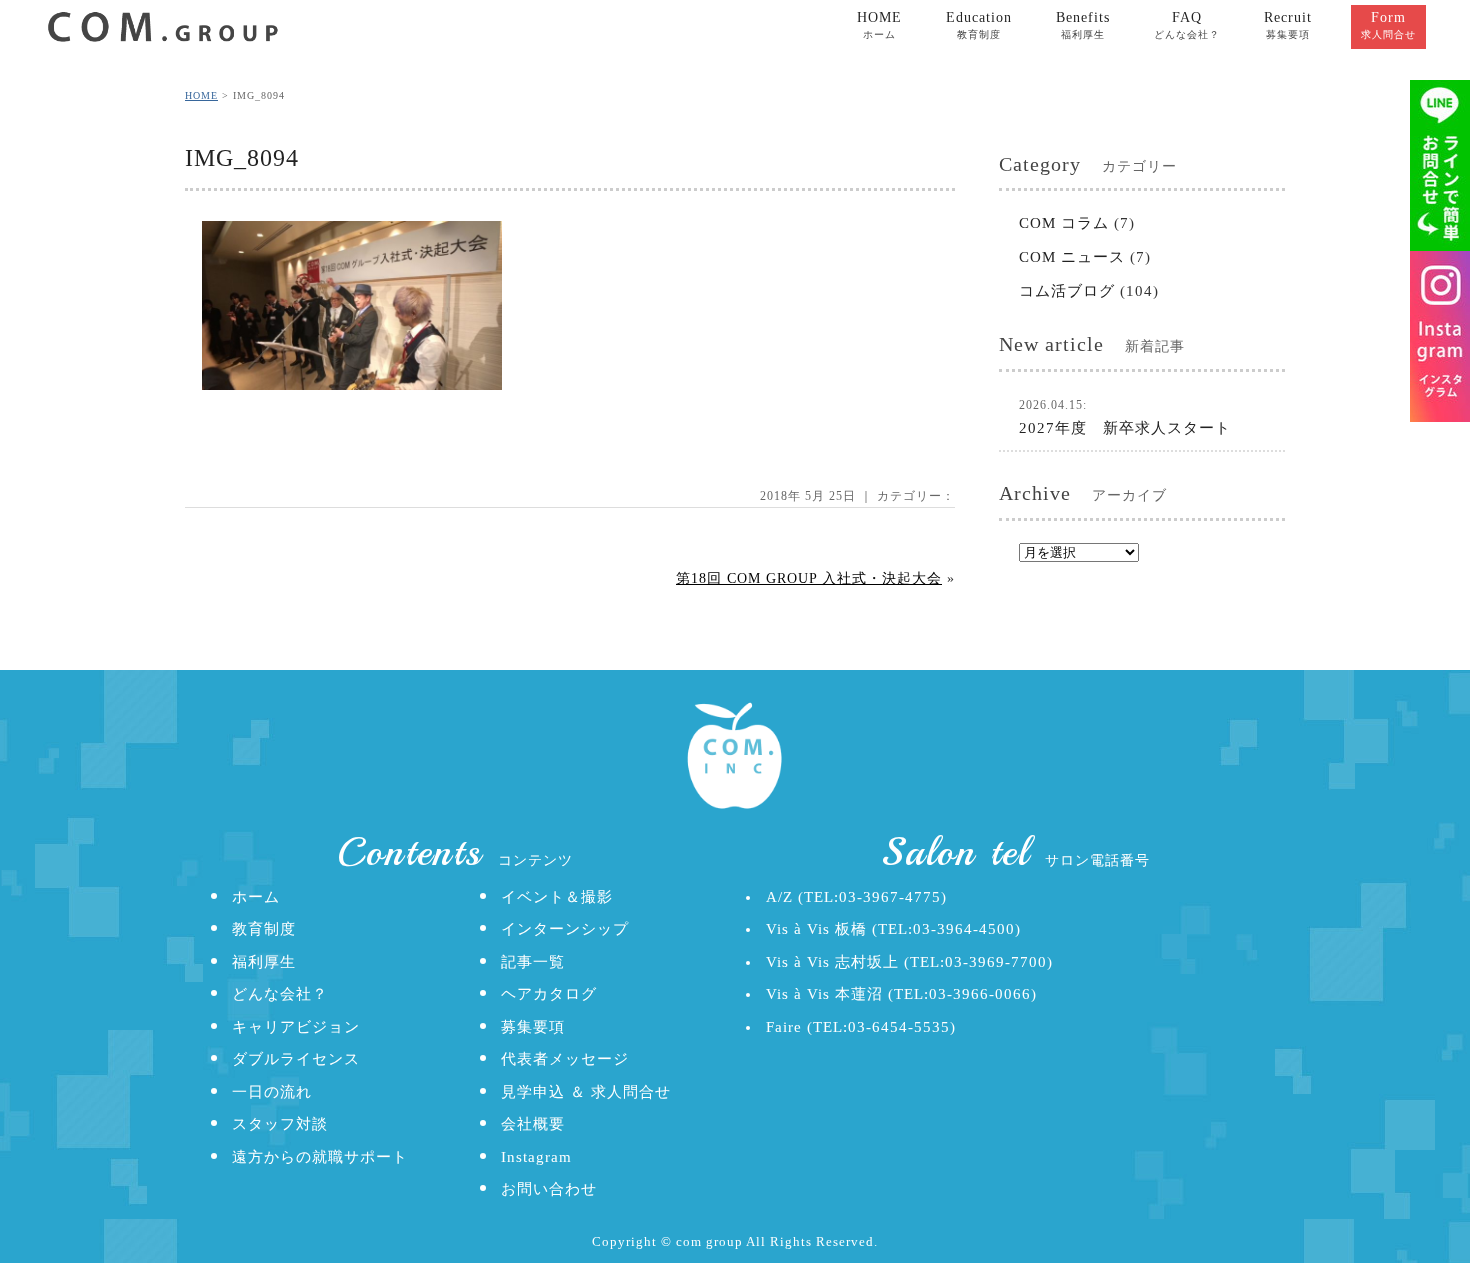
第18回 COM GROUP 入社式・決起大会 (809, 578)
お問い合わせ (549, 1189)
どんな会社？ (280, 994)
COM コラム (1064, 223)
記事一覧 (533, 962)
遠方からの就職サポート (320, 1157)
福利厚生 (264, 962)
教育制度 (264, 929)
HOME (879, 25)
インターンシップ (565, 929)
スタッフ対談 (280, 1124)
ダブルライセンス (296, 1059)
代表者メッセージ (565, 1059)
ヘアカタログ (549, 994)
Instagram (536, 1157)
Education (979, 25)
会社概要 (533, 1124)
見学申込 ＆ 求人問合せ (586, 1092)
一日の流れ (272, 1092)
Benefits (1083, 25)
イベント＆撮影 (557, 897)
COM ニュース (1072, 257)
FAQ (1187, 25)
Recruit (1288, 25)
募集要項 (533, 1027)
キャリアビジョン (296, 1027)
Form (1388, 25)
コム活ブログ (1067, 291)
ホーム (256, 897)
